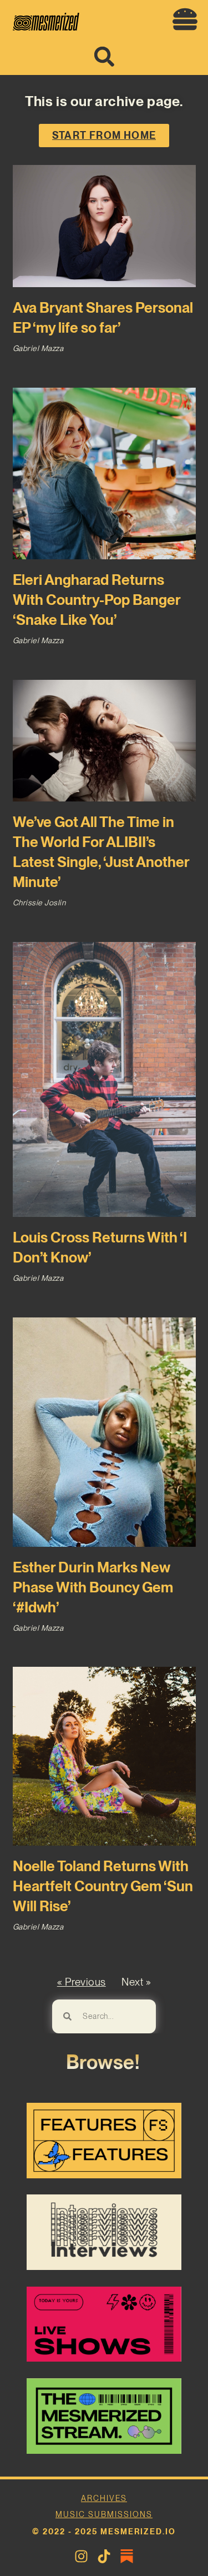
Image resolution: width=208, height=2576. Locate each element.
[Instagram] (81, 2556)
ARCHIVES (104, 2498)
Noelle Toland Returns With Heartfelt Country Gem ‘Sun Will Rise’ (103, 1886)
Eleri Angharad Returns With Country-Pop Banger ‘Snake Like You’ (97, 600)
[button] (185, 19)
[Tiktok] (104, 2556)
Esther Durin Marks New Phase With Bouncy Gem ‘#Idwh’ (93, 1587)
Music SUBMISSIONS (104, 2514)
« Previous (82, 1982)
